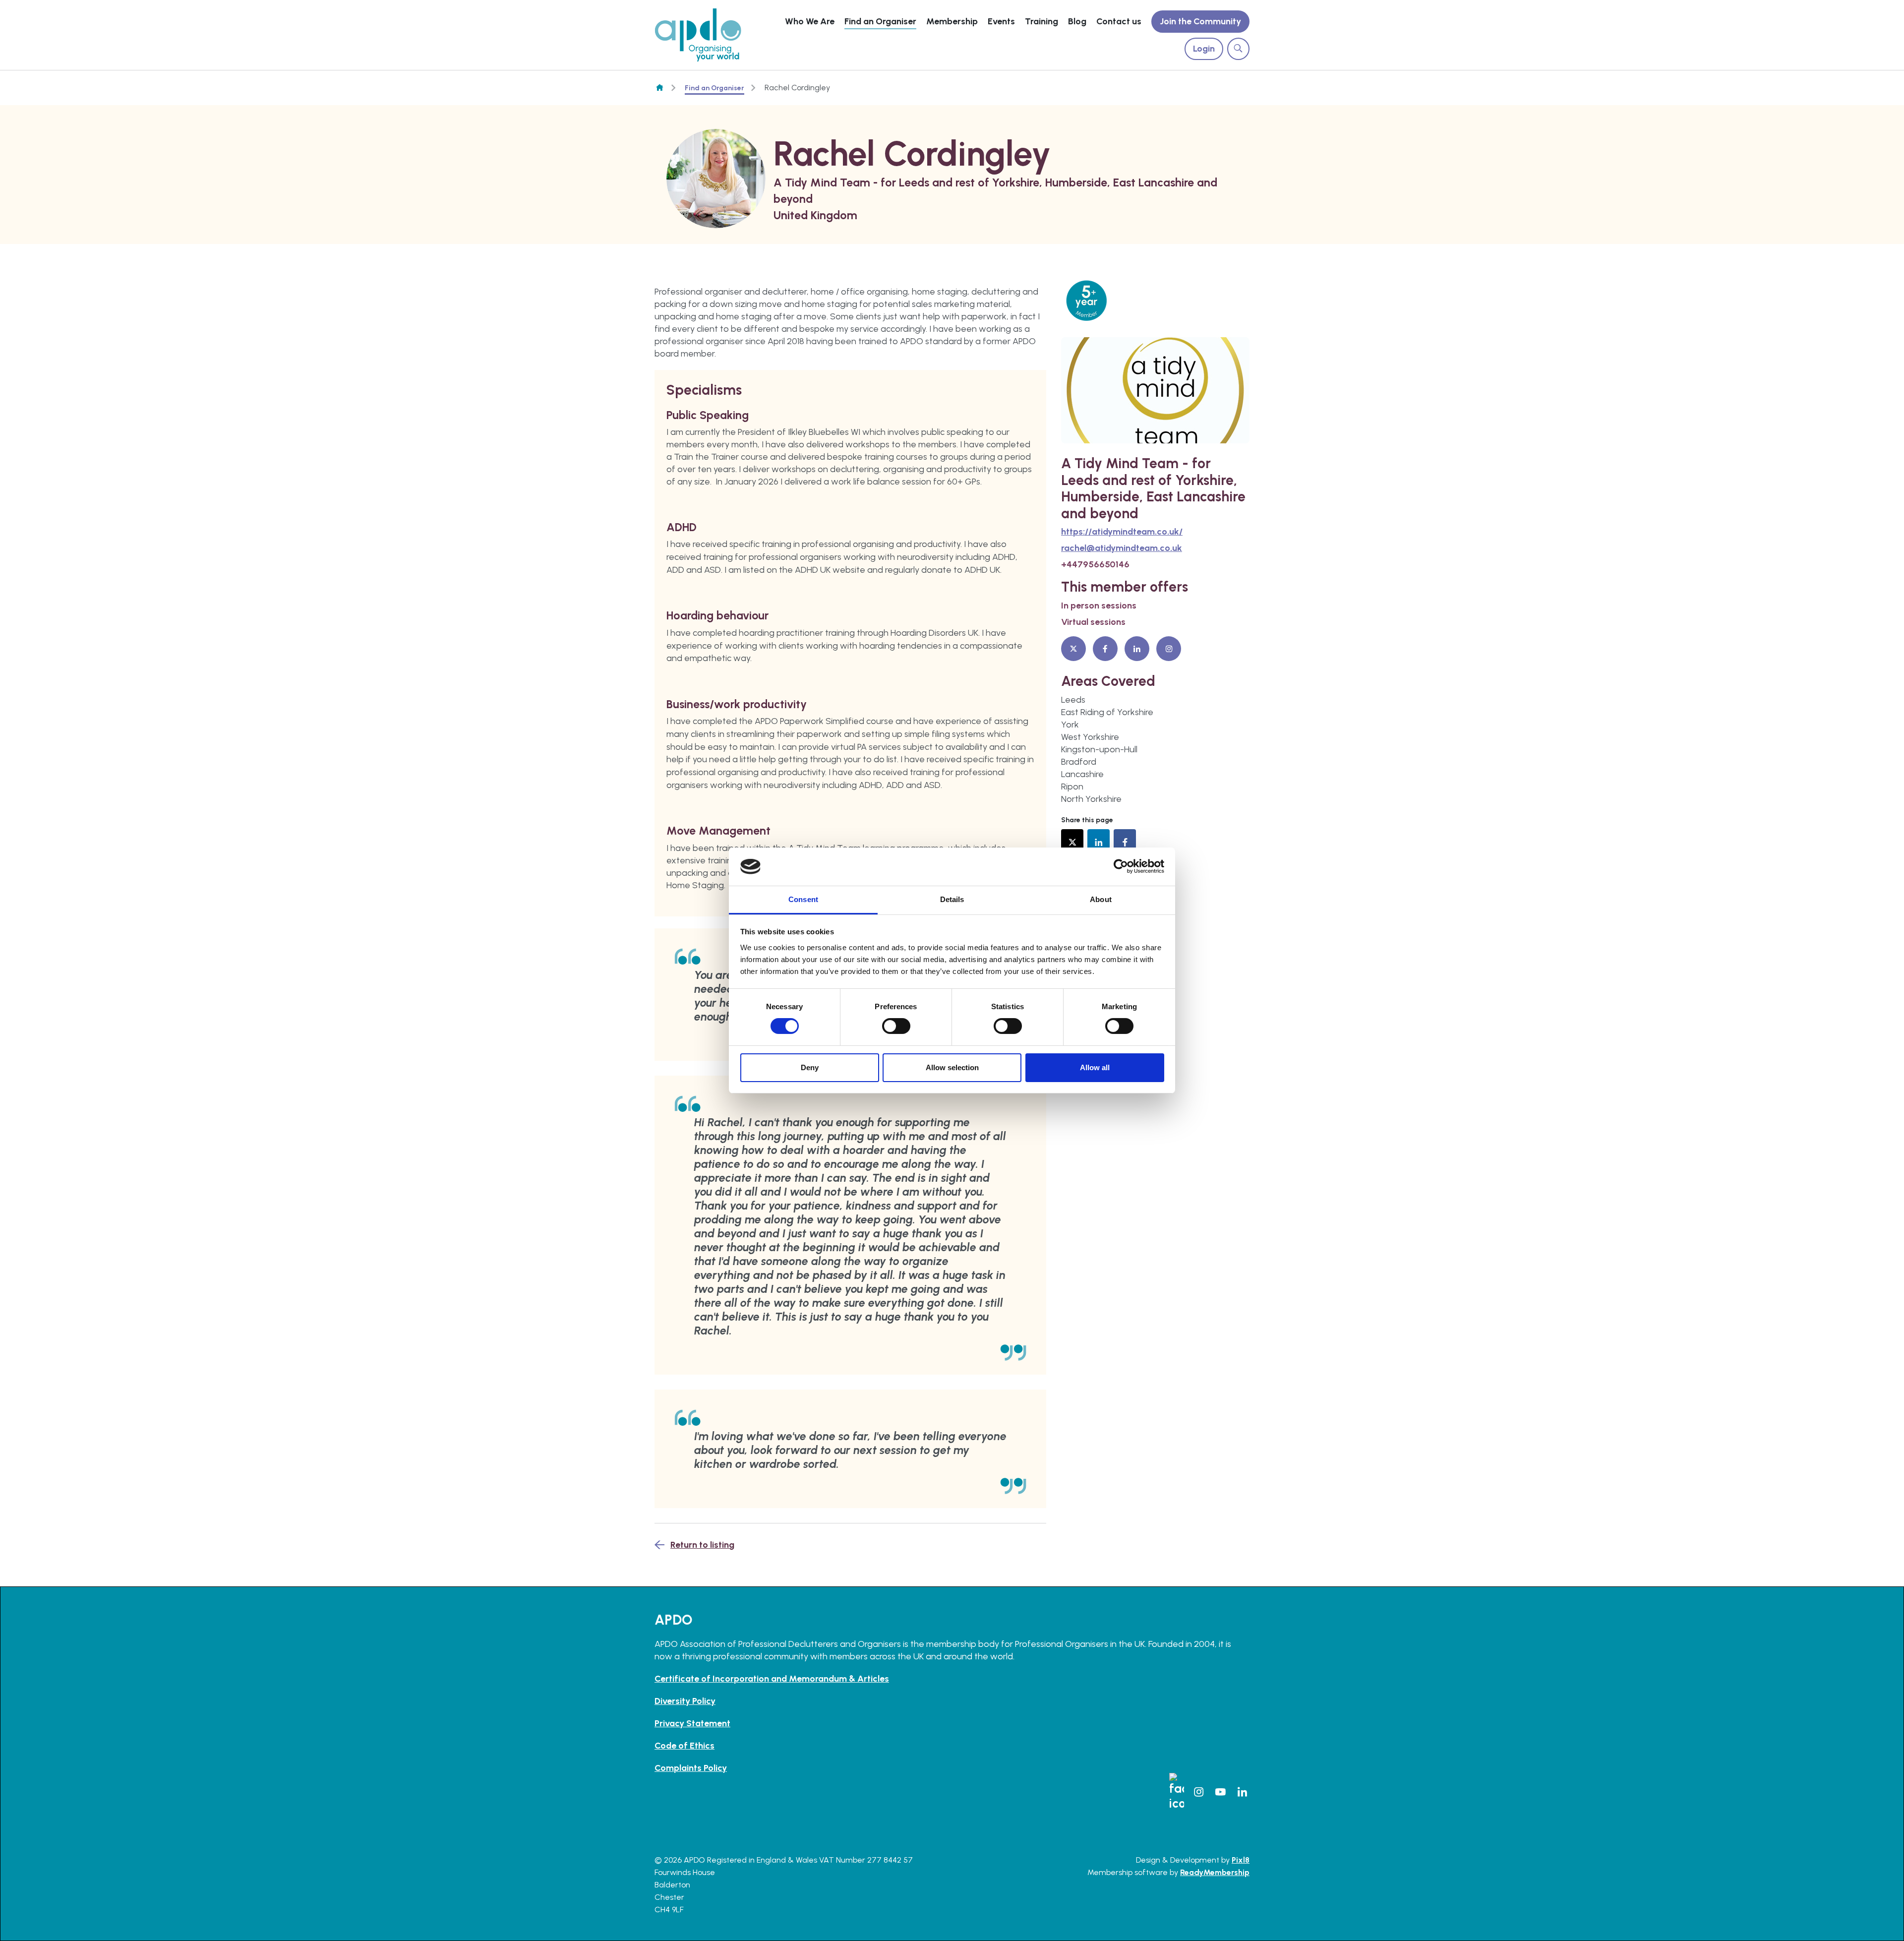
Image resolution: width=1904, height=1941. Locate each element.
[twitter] (1072, 840)
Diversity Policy (685, 1701)
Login (1204, 49)
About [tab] (1101, 899)
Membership (952, 21)
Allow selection (952, 1067)
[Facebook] (1105, 649)
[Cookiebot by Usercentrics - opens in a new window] (1121, 866)
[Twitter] (1073, 649)
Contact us (1119, 21)
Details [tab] (952, 899)
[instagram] (1198, 1792)
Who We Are (810, 21)
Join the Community (1200, 21)
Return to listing (702, 1545)
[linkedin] (1099, 840)
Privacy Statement (692, 1723)
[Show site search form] (1238, 49)
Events (1001, 21)
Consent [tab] (803, 899)
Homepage (659, 88)
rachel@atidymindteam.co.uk (1122, 548)
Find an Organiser (880, 21)
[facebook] (1125, 840)
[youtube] (1220, 1792)
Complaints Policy (691, 1768)
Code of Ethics (684, 1746)
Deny (810, 1067)
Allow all (1095, 1067)
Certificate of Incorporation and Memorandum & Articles (772, 1679)
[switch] (896, 1026)
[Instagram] (1169, 649)
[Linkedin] (1137, 649)
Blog (1077, 21)
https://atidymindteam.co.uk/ (1122, 532)
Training (1041, 21)
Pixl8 (1241, 1860)
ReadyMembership (1215, 1872)
